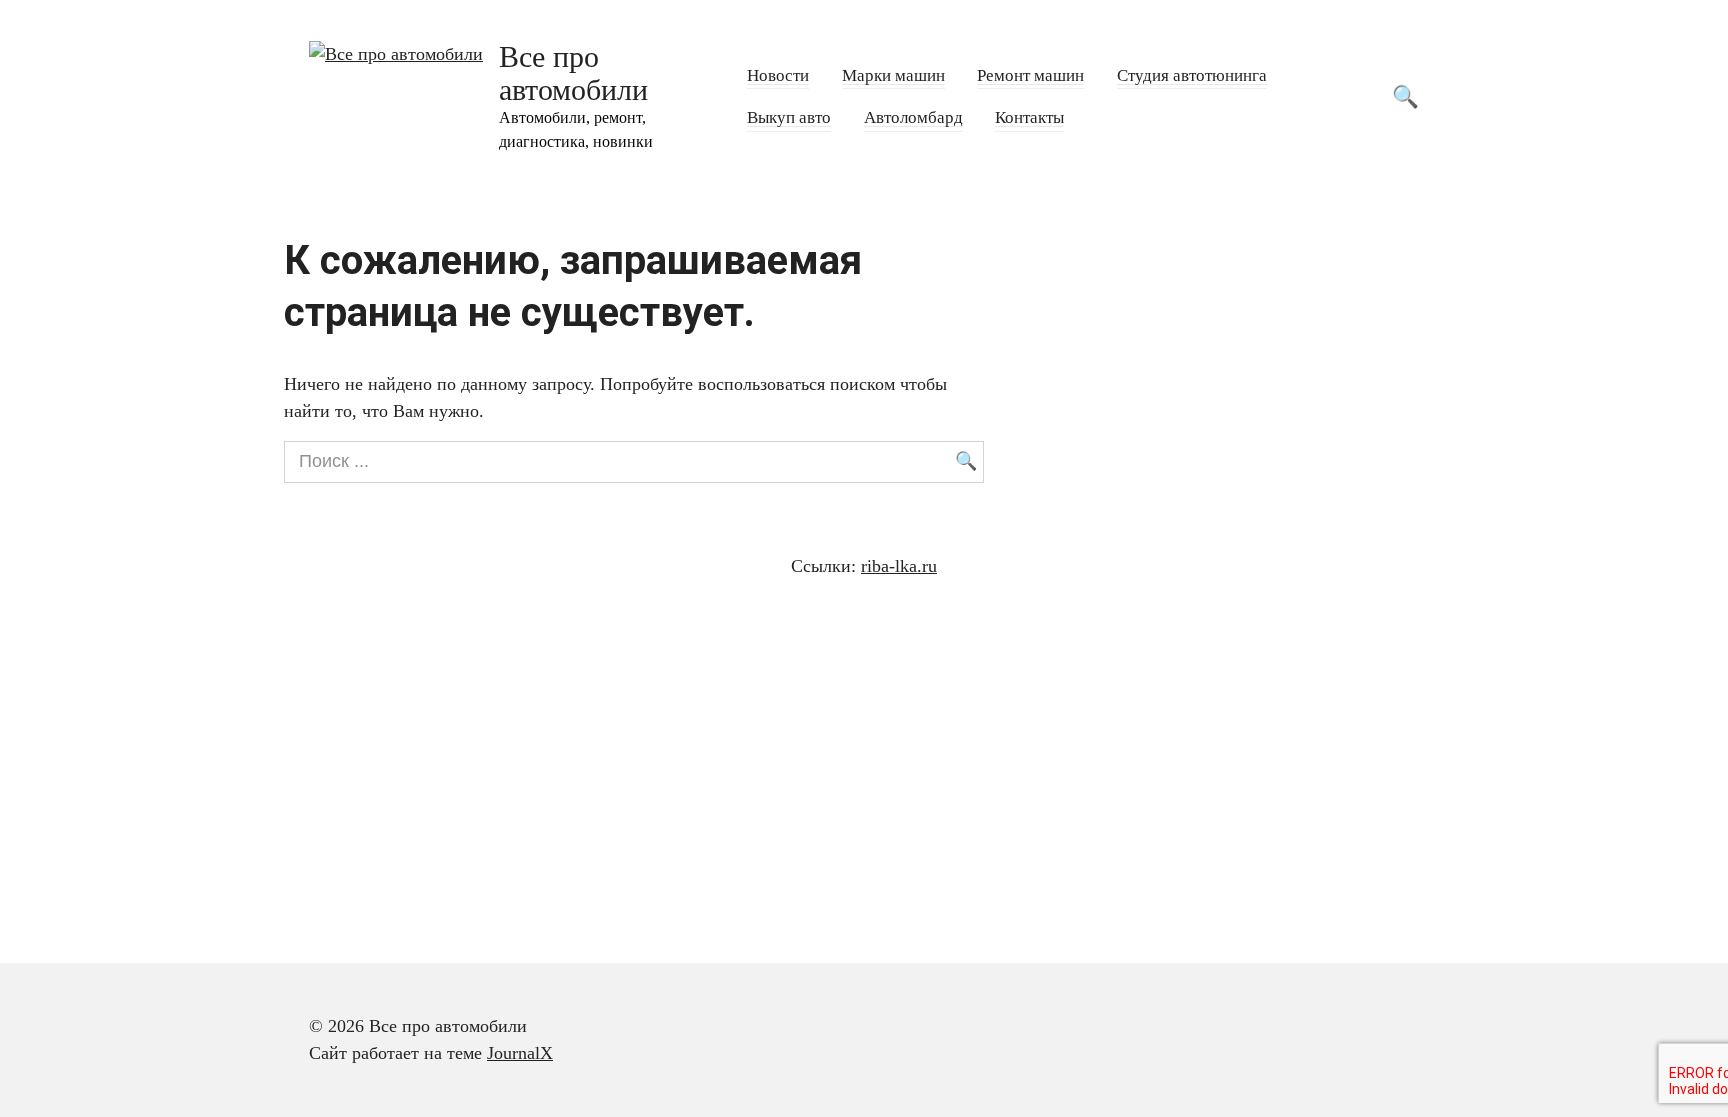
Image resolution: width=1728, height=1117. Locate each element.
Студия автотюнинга (1192, 75)
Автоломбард (913, 117)
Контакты (1029, 117)
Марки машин (893, 75)
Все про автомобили (573, 73)
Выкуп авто (789, 117)
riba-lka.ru (899, 566)
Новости (778, 75)
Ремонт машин (1030, 75)
